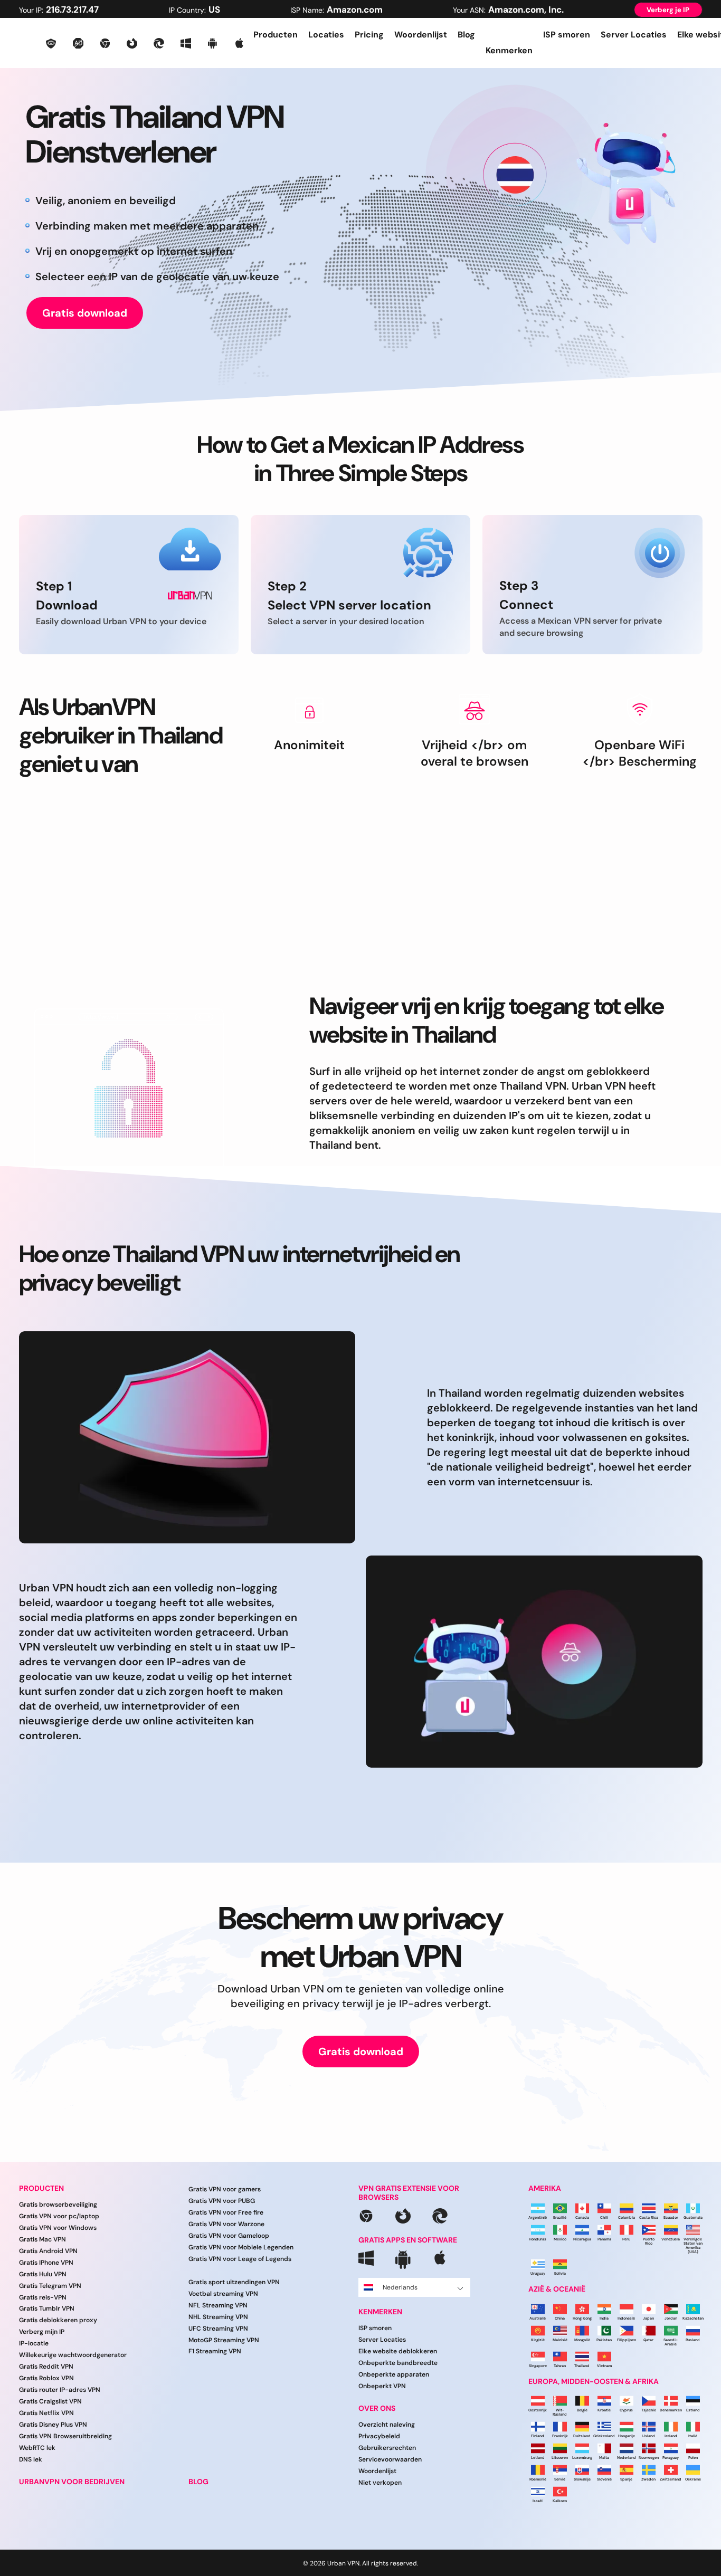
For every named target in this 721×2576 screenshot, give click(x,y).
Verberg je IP (668, 10)
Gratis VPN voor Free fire (226, 2212)
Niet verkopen (380, 2483)
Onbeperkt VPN (382, 2386)
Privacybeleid (379, 2436)
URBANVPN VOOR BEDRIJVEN (72, 2482)
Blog (466, 35)
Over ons (377, 2408)
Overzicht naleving (387, 2425)
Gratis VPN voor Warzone (226, 2224)
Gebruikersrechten (387, 2448)
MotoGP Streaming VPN (224, 2340)
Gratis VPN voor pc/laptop (59, 2216)
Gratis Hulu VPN (43, 2274)
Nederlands (400, 2287)
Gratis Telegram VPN (50, 2286)
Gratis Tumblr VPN (47, 2308)
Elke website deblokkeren (398, 2351)
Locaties (326, 35)
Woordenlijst (421, 35)
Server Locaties (634, 35)
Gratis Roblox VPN (46, 2378)
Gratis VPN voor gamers (225, 2189)
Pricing (369, 35)
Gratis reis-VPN (43, 2297)
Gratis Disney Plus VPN (53, 2425)
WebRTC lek (37, 2448)
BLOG (198, 2482)
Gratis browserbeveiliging (58, 2205)
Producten (276, 35)
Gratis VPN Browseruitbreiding (65, 2436)
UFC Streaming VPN (218, 2329)
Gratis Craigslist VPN (50, 2401)
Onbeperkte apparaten (394, 2374)
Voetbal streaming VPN (223, 2294)
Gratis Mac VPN (42, 2239)
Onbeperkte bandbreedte (398, 2363)
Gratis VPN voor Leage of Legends (240, 2259)
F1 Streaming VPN (215, 2351)
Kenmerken (380, 2312)
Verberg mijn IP (42, 2332)
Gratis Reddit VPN (46, 2367)
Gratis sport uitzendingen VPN (234, 2282)
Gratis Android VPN (48, 2251)
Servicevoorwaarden (390, 2459)
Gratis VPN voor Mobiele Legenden (241, 2247)
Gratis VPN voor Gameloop (229, 2236)
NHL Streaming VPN (218, 2317)
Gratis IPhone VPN (46, 2263)
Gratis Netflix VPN (46, 2413)
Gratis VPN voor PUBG (222, 2201)
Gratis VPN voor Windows (58, 2228)
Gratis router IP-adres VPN (60, 2390)
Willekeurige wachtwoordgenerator (73, 2355)
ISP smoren (567, 35)
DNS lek (31, 2459)
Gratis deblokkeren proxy (58, 2320)
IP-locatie (34, 2343)
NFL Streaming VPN (218, 2305)
